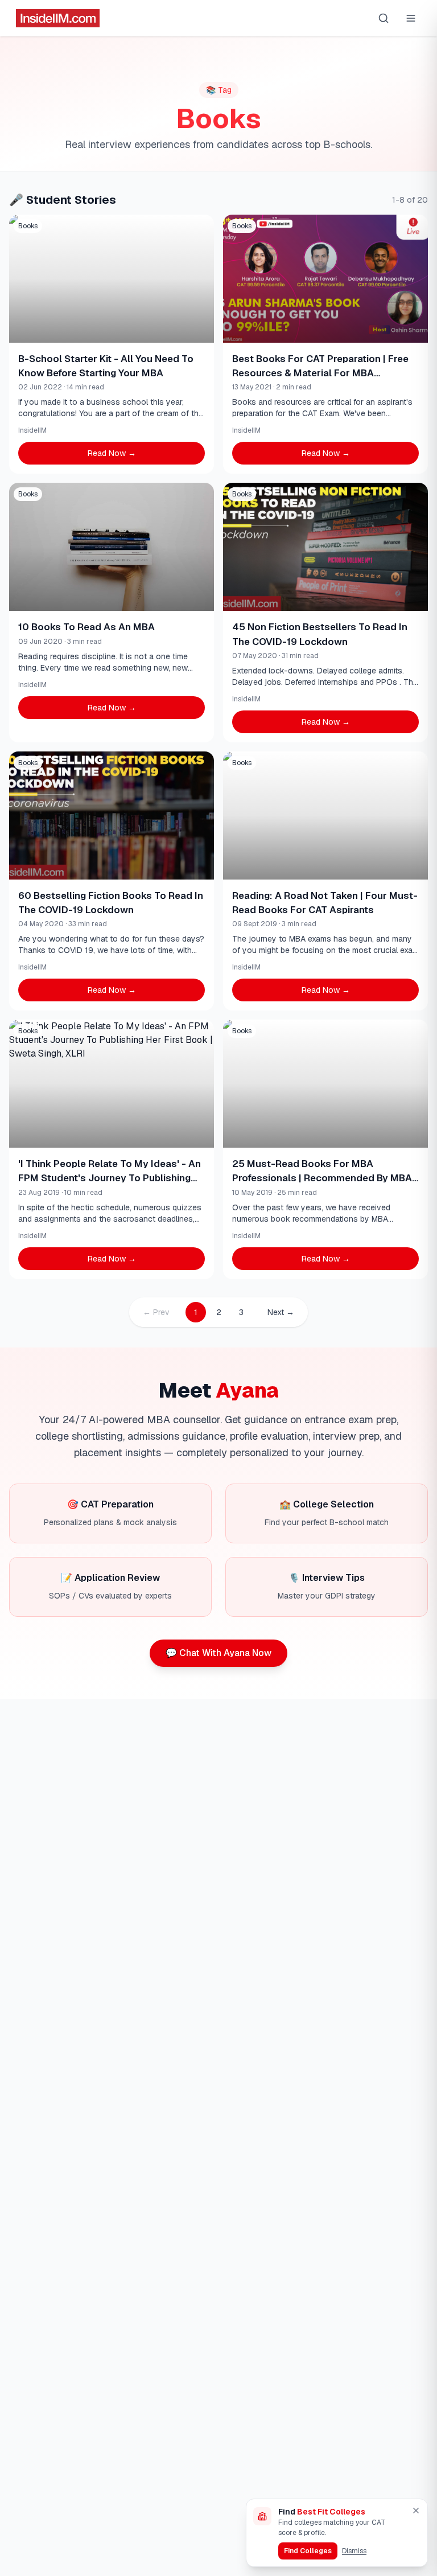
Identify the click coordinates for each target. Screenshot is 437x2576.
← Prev (156, 1312)
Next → (281, 1312)
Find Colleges (308, 2551)
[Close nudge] (416, 2511)
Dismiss (354, 2551)
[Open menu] (411, 18)
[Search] (384, 18)
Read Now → (112, 453)
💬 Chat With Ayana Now (218, 1653)
